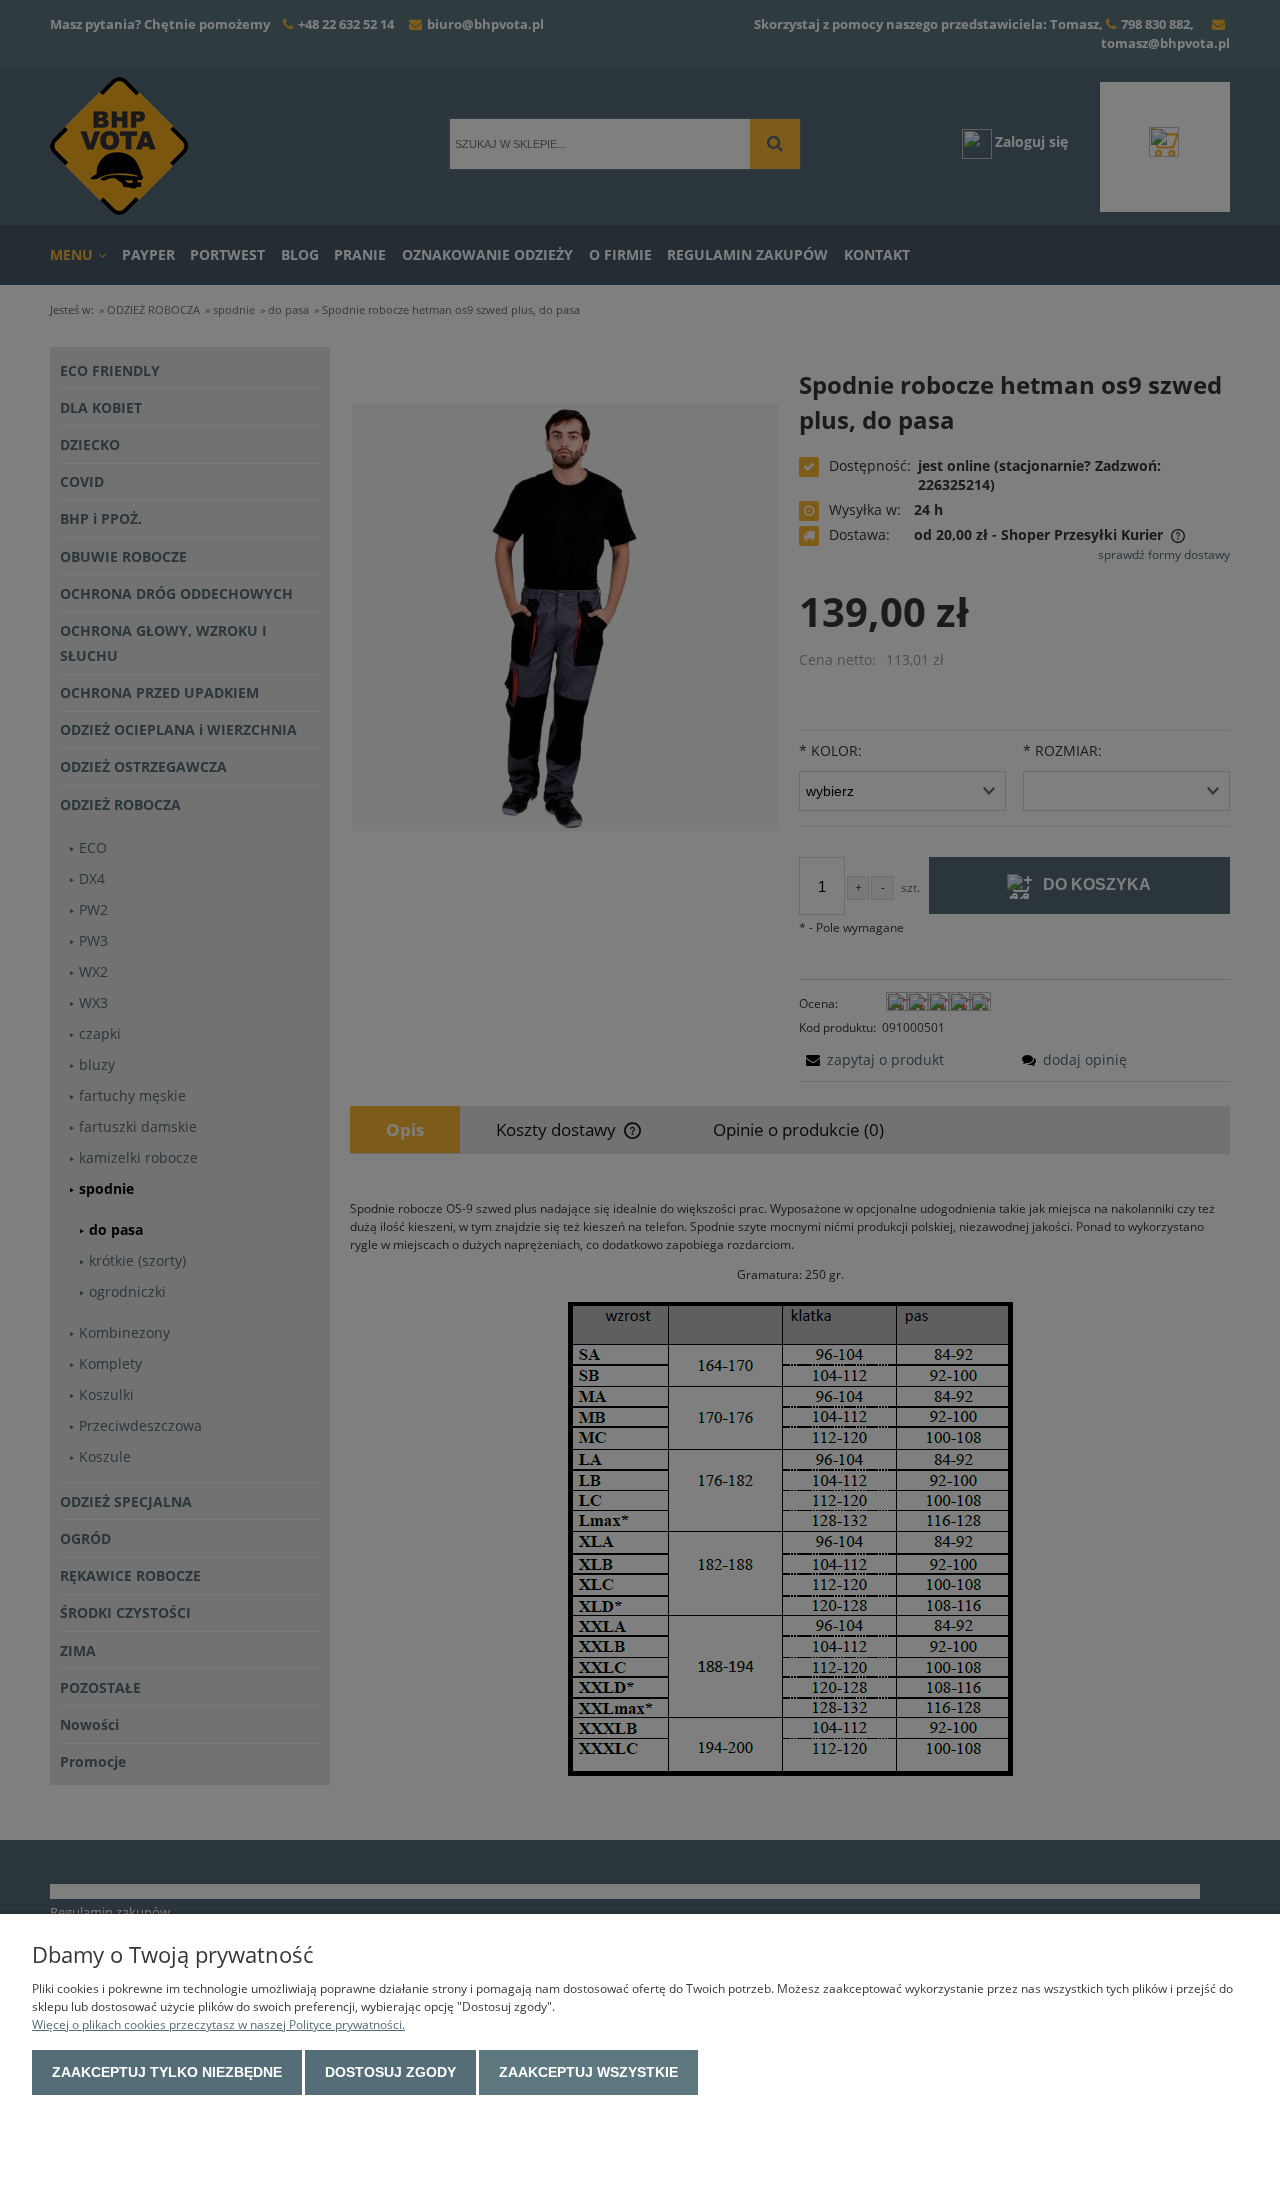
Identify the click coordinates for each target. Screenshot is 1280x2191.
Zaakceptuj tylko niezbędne (167, 2072)
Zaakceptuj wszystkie (588, 2072)
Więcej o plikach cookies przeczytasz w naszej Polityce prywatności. (218, 2024)
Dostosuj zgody (390, 2072)
